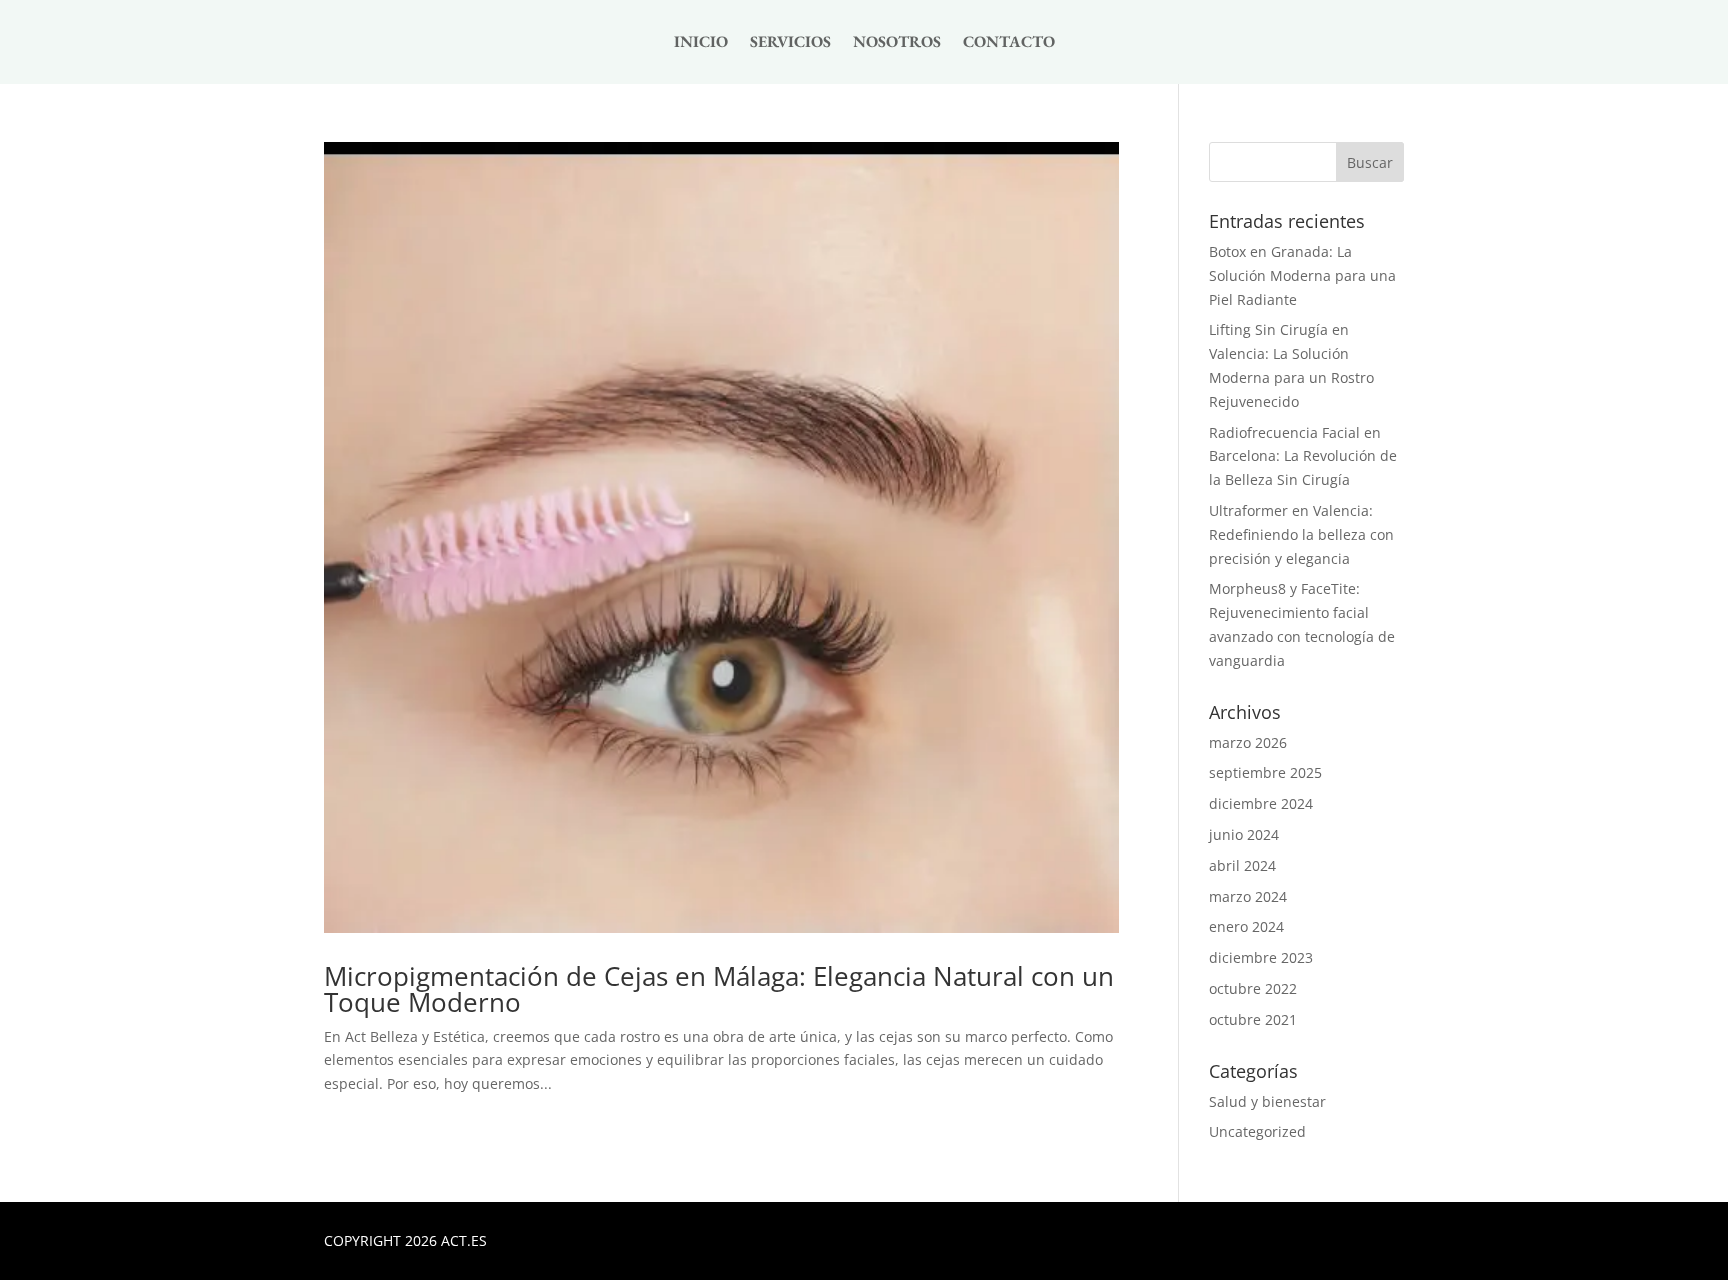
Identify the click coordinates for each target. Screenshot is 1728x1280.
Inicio (701, 43)
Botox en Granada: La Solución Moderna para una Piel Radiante (1302, 275)
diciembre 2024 (1261, 803)
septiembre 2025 (1265, 772)
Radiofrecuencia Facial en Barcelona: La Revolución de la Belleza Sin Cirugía (1303, 456)
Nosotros (897, 43)
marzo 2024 (1248, 896)
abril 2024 (1242, 865)
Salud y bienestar (1267, 1101)
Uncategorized (1257, 1131)
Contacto (1009, 43)
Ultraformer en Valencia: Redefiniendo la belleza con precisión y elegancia (1301, 534)
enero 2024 (1246, 926)
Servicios (790, 43)
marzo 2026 (1248, 742)
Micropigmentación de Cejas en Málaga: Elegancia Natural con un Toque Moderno (719, 989)
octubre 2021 (1253, 1019)
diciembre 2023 (1261, 957)
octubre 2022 (1253, 988)
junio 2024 (1244, 834)
